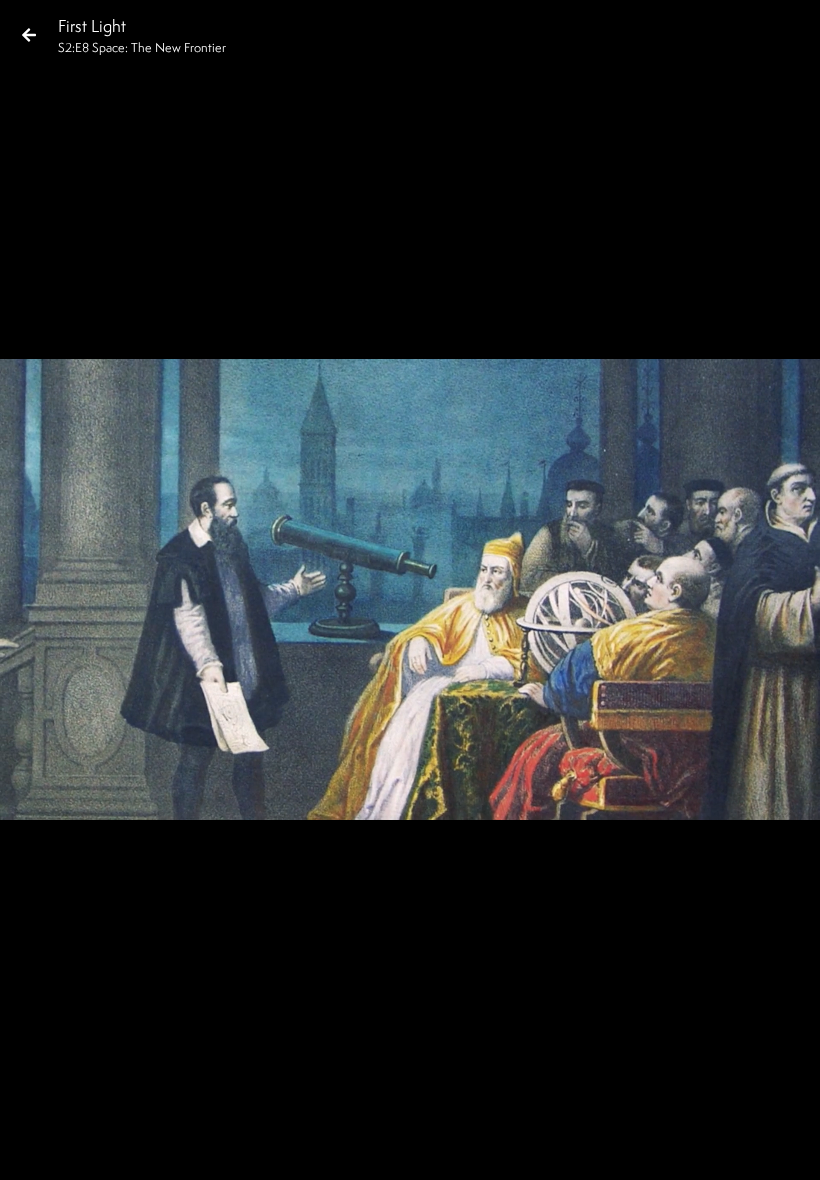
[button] (32, 1148)
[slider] (403, 1116)
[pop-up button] (724, 1148)
